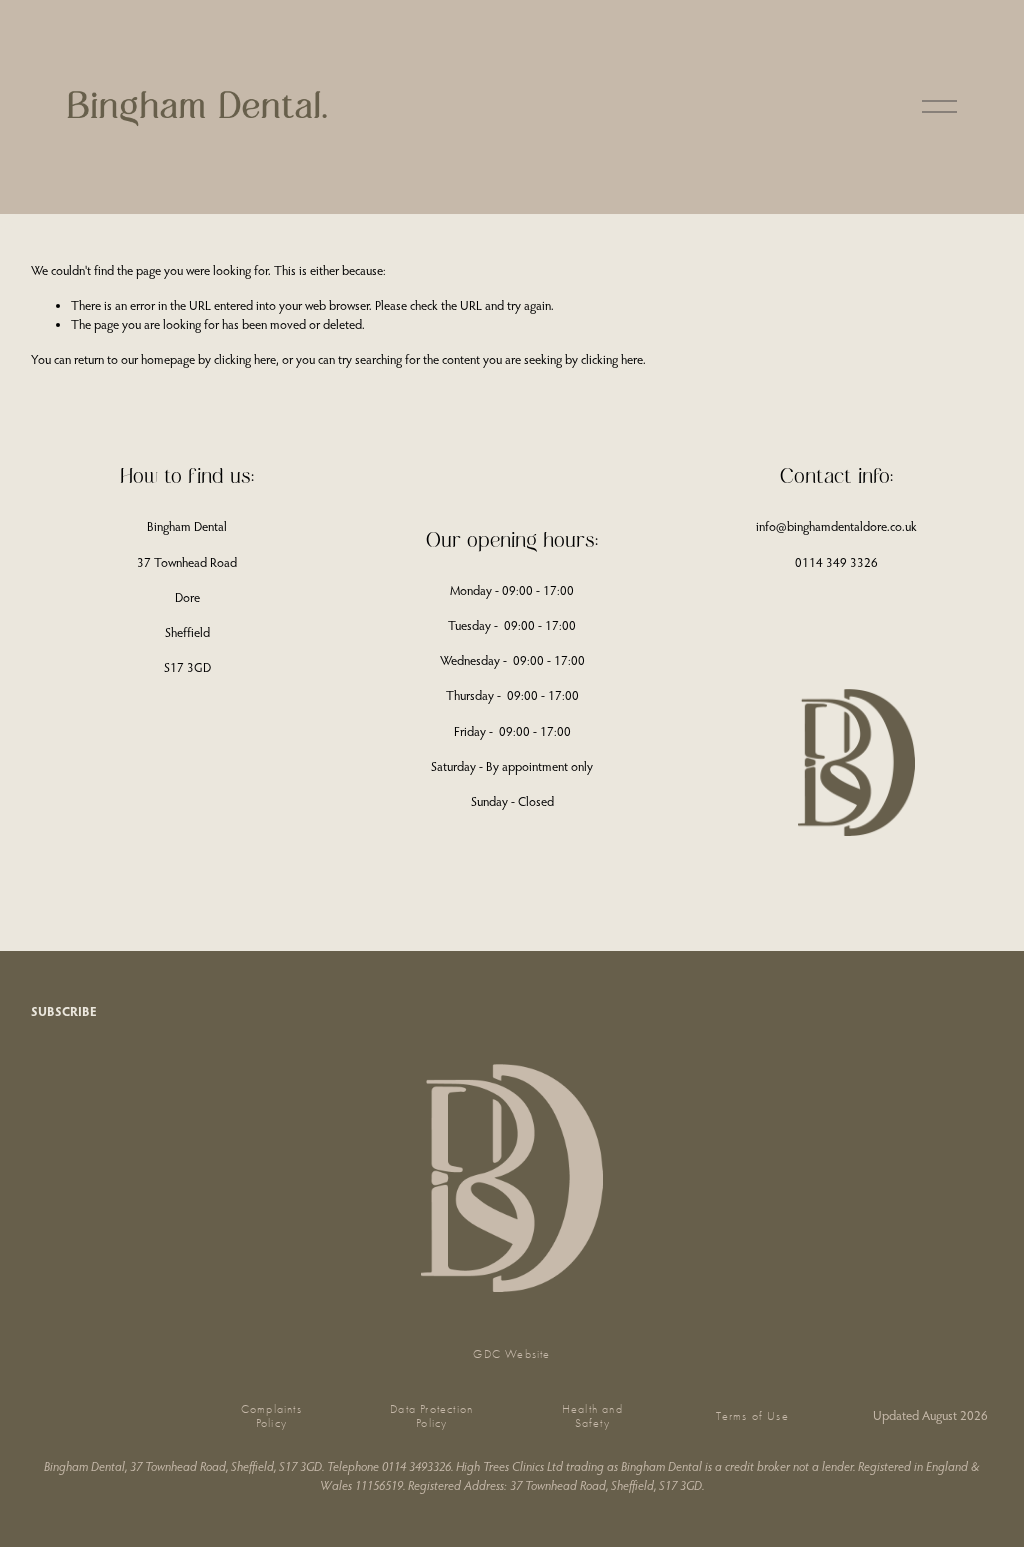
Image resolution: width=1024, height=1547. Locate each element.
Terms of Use (752, 1416)
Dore (187, 597)
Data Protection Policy (431, 1416)
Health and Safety (592, 1416)
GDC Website (511, 1354)
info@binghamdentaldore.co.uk (836, 526)
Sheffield (187, 632)
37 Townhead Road (187, 562)
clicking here (245, 359)
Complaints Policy (271, 1416)
